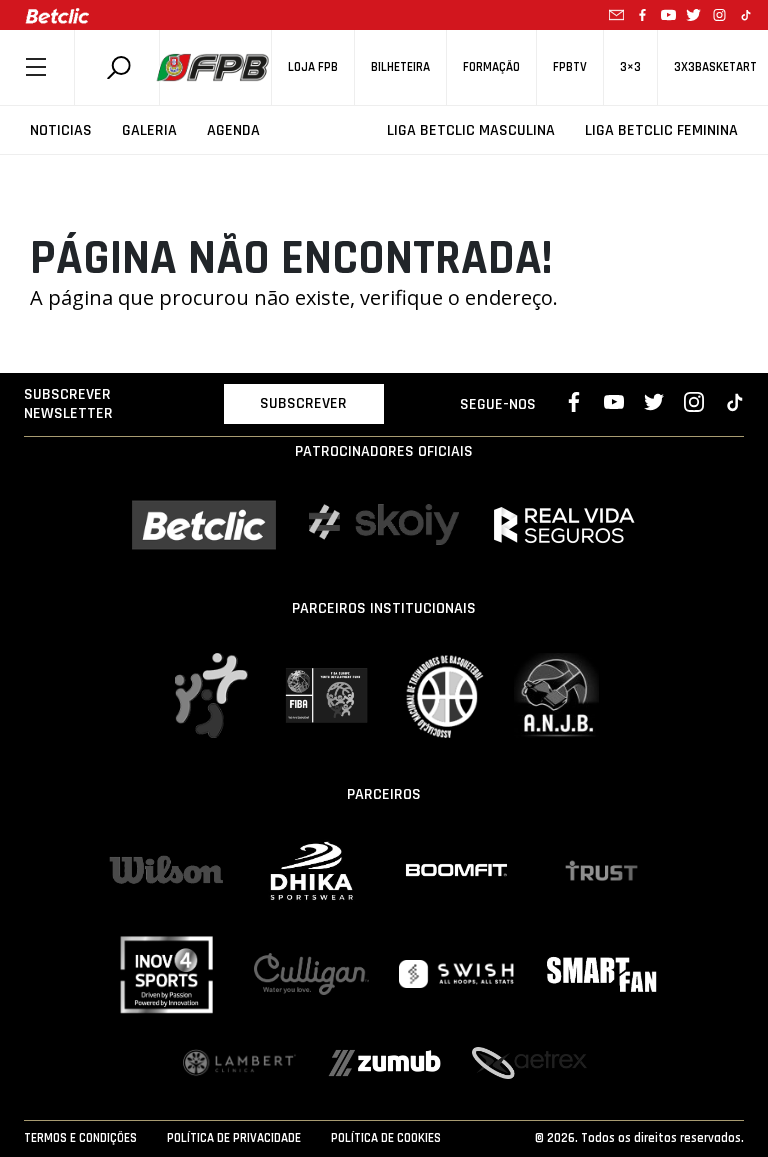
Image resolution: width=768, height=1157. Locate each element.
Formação (491, 67)
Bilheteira (400, 67)
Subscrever (303, 403)
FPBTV (570, 67)
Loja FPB (313, 67)
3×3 (630, 67)
